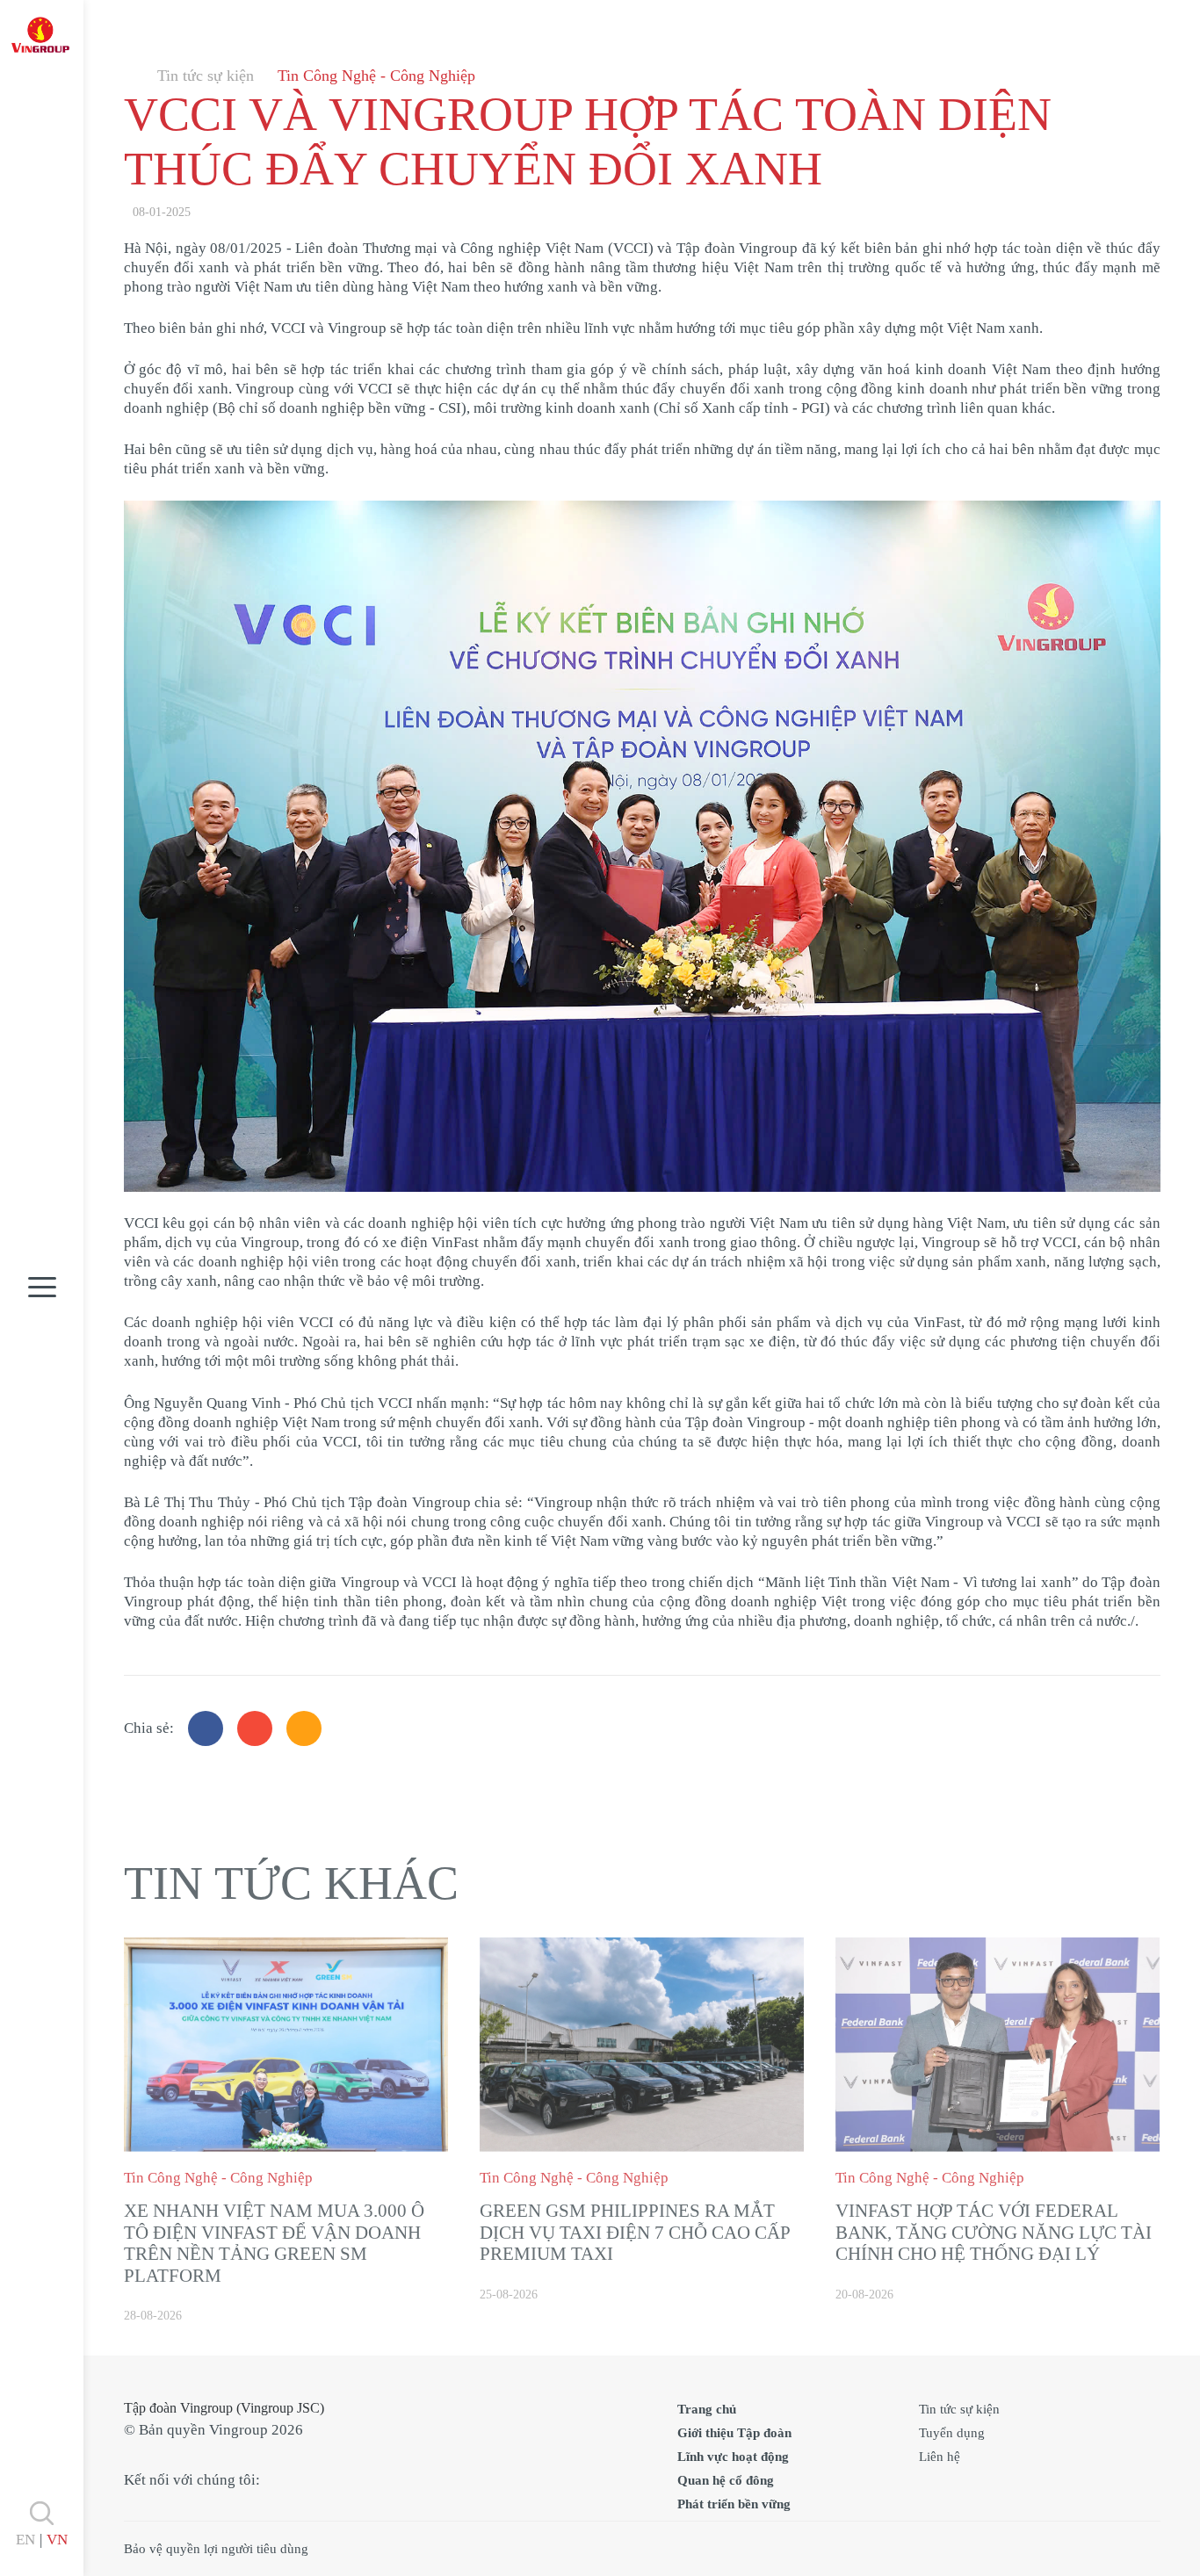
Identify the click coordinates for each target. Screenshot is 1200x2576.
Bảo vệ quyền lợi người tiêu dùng (216, 2549)
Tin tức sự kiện (206, 76)
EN (25, 2540)
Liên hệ (940, 2457)
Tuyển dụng (952, 2433)
